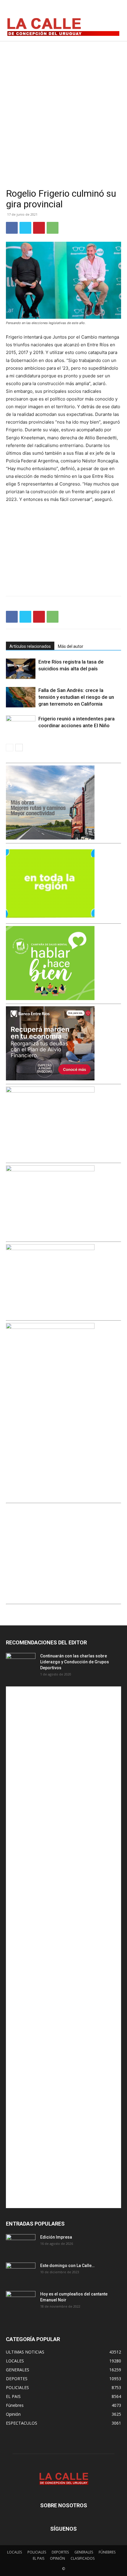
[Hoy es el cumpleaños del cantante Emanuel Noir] (21, 2301)
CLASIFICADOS (83, 2558)
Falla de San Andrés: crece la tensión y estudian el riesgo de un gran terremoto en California (76, 697)
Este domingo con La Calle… (67, 2266)
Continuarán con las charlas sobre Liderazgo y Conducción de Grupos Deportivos (75, 1662)
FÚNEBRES (107, 2552)
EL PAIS (39, 2558)
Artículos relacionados (30, 646)
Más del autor (71, 646)
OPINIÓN (57, 2558)
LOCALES (14, 2552)
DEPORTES (60, 2552)
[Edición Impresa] (21, 2245)
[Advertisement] (63, 108)
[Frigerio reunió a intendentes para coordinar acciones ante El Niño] (21, 726)
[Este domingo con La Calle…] (21, 2273)
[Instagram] (101, 10)
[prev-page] (10, 748)
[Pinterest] (39, 228)
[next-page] (19, 748)
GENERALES (84, 2552)
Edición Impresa (56, 2237)
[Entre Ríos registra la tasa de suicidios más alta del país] (21, 669)
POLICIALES (37, 2552)
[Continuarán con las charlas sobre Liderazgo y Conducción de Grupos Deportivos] (21, 1663)
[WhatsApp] (53, 228)
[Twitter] (114, 10)
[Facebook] (88, 10)
